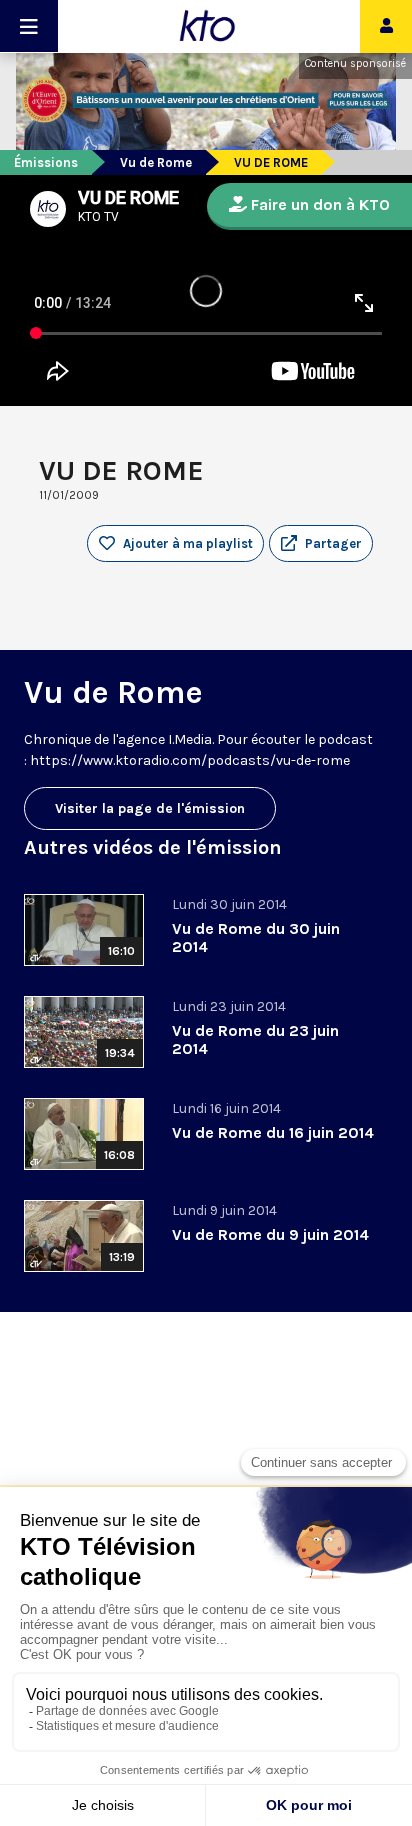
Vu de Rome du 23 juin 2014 (255, 1039)
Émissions (46, 162)
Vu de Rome (156, 162)
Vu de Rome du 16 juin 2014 (273, 1132)
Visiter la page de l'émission (150, 808)
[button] (321, 544)
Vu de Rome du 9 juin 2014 (270, 1234)
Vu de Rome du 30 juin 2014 (256, 937)
